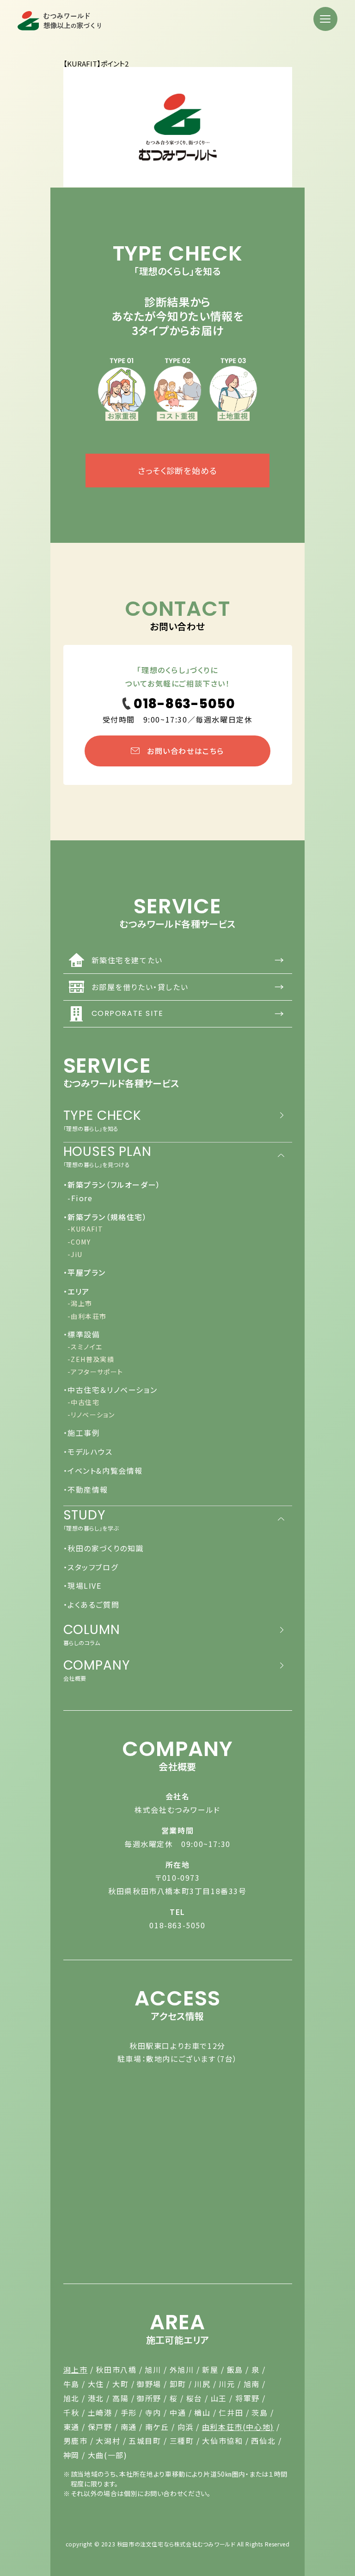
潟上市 (76, 2369)
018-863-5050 (177, 1925)
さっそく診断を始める (177, 470)
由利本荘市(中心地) (238, 2427)
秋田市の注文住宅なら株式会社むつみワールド (176, 2544)
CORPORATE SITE (188, 1013)
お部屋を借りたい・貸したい (188, 987)
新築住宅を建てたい (188, 960)
